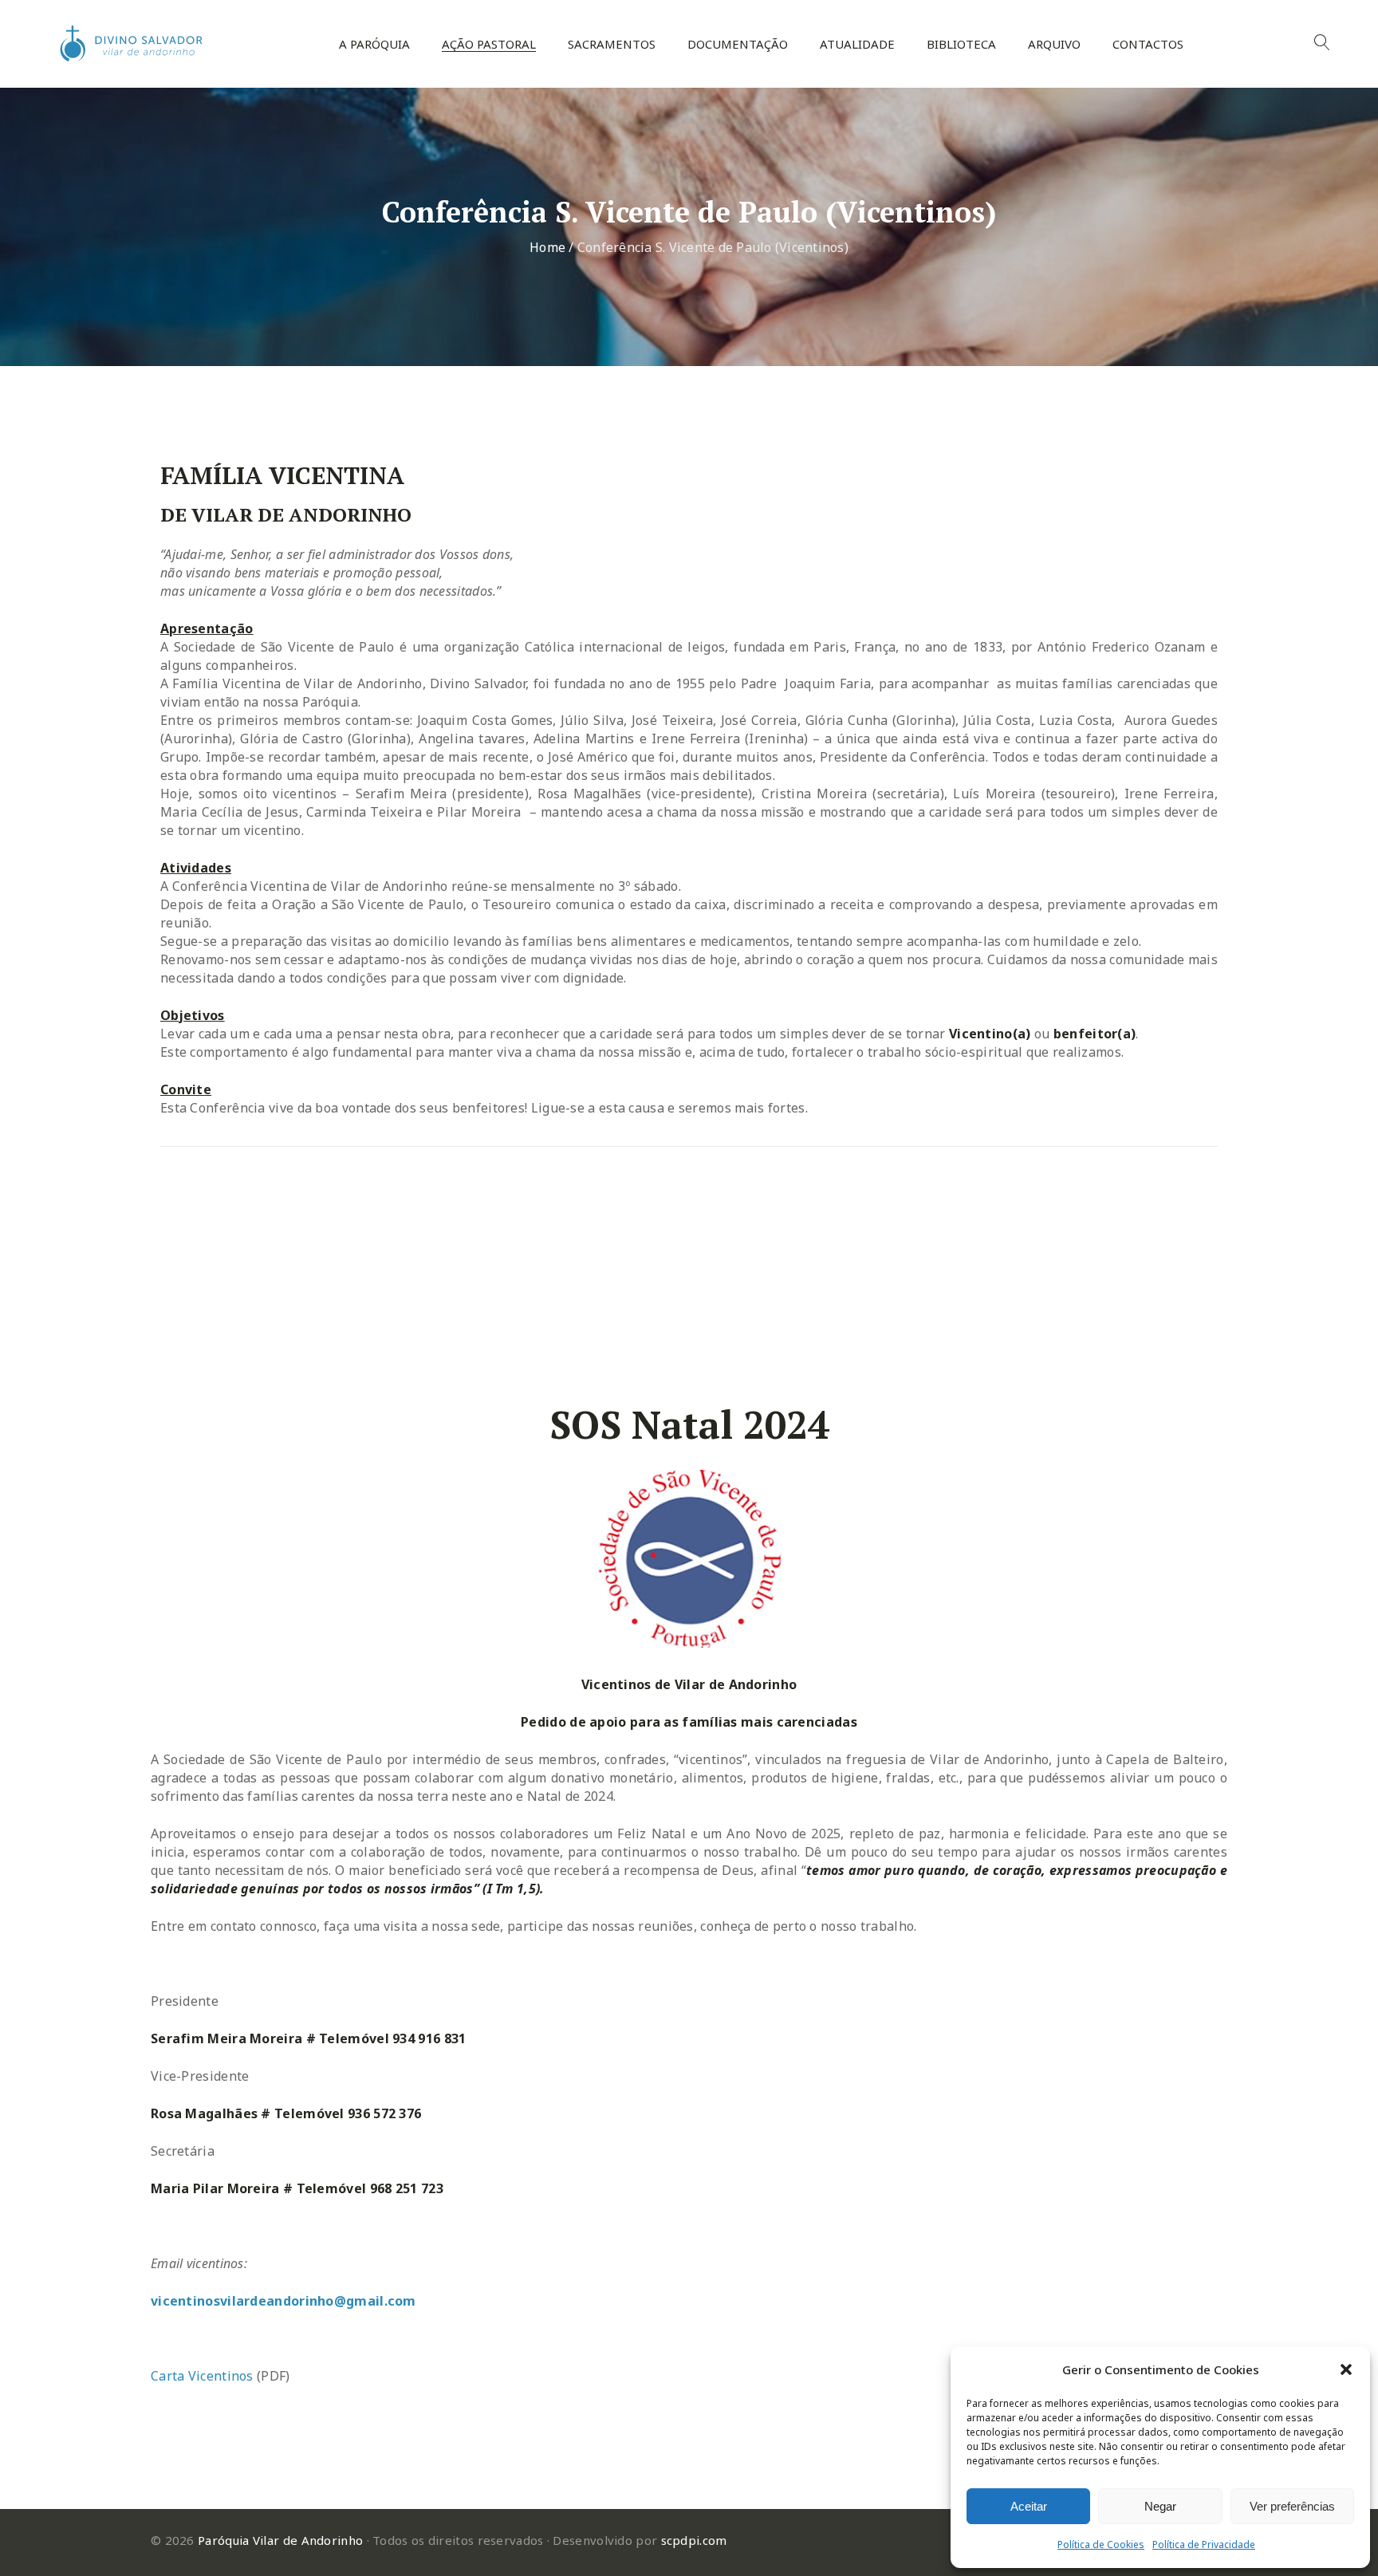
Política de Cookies (1101, 2544)
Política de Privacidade (1204, 2544)
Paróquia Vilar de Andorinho (280, 2540)
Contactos (1148, 44)
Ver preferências (1292, 2506)
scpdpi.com (694, 2540)
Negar (1160, 2506)
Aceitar (1029, 2506)
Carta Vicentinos (202, 2376)
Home (547, 247)
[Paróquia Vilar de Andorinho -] (128, 44)
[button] (1346, 2369)
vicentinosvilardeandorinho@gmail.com (283, 2301)
